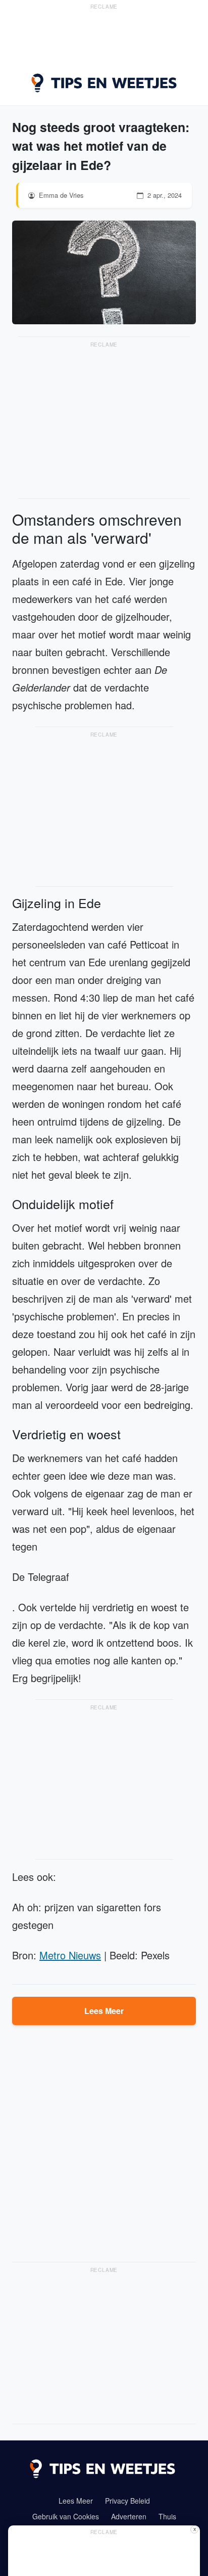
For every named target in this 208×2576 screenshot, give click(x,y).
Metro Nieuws (70, 1955)
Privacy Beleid (127, 2501)
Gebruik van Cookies (66, 2516)
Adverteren (129, 2516)
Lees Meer (104, 2011)
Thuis (167, 2516)
